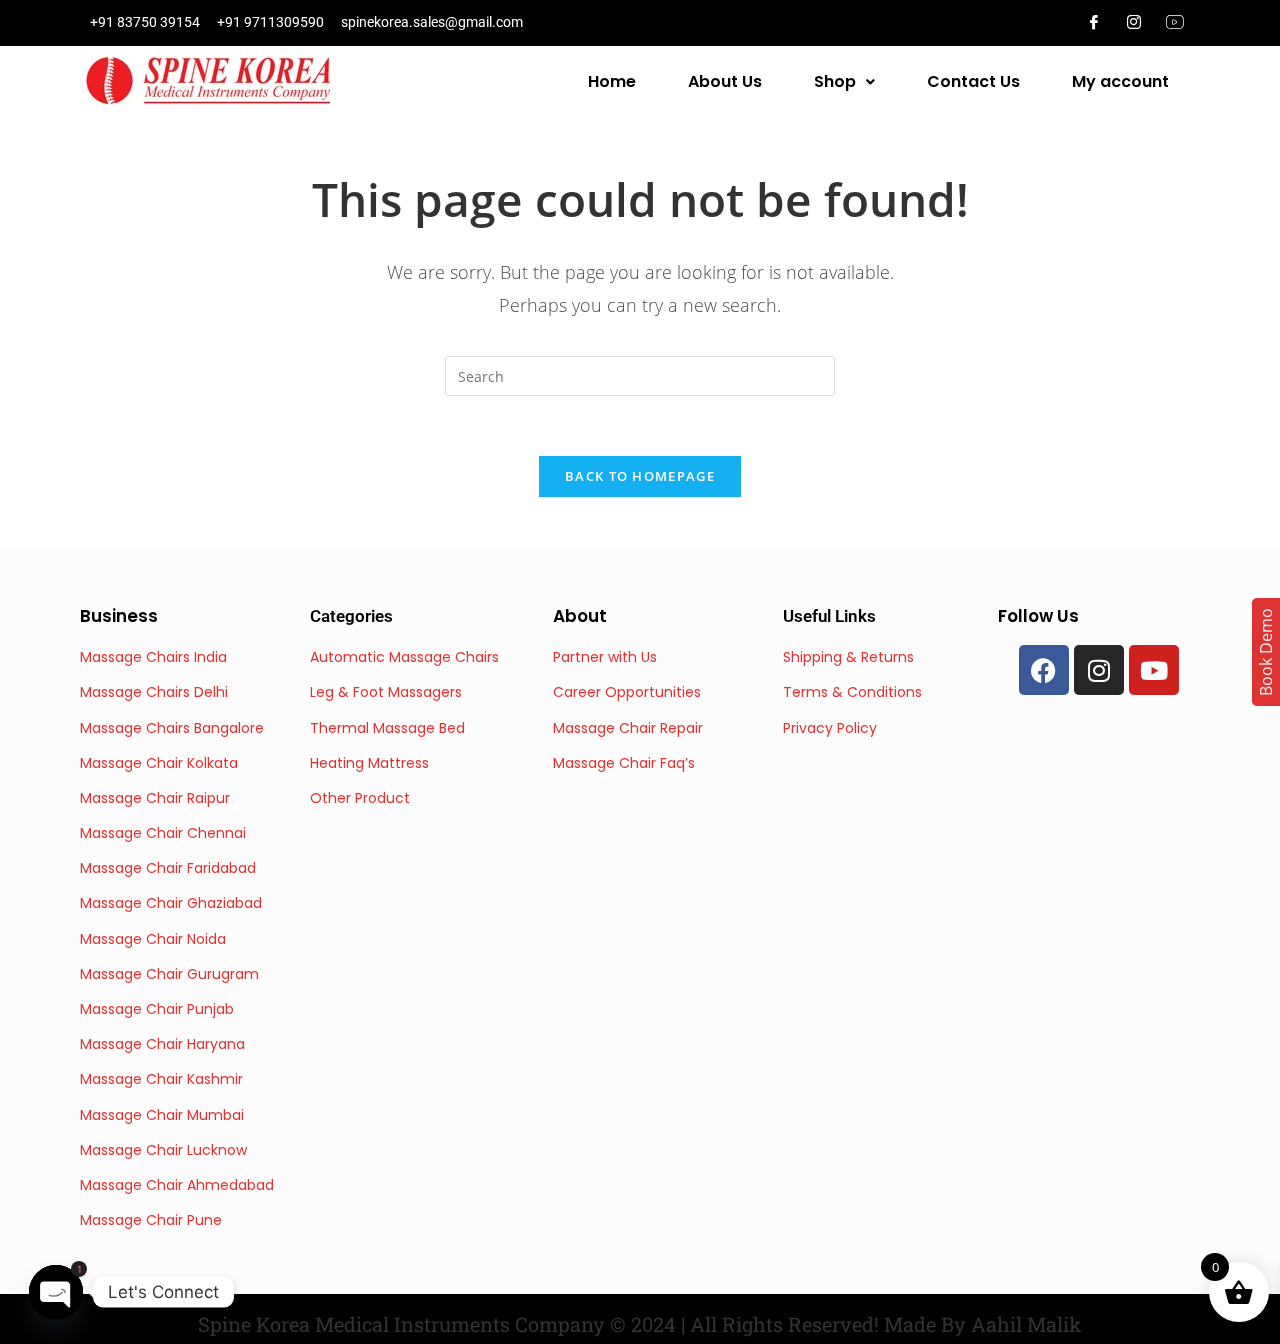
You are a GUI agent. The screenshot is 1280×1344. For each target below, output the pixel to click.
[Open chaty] (56, 1292)
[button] (844, 82)
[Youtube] (1154, 670)
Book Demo (1266, 652)
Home (612, 81)
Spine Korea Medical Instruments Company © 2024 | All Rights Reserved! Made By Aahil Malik (640, 1324)
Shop (835, 81)
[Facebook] (1094, 23)
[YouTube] (1174, 23)
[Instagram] (1134, 23)
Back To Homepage (640, 476)
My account (1120, 81)
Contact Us (973, 81)
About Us (725, 81)
